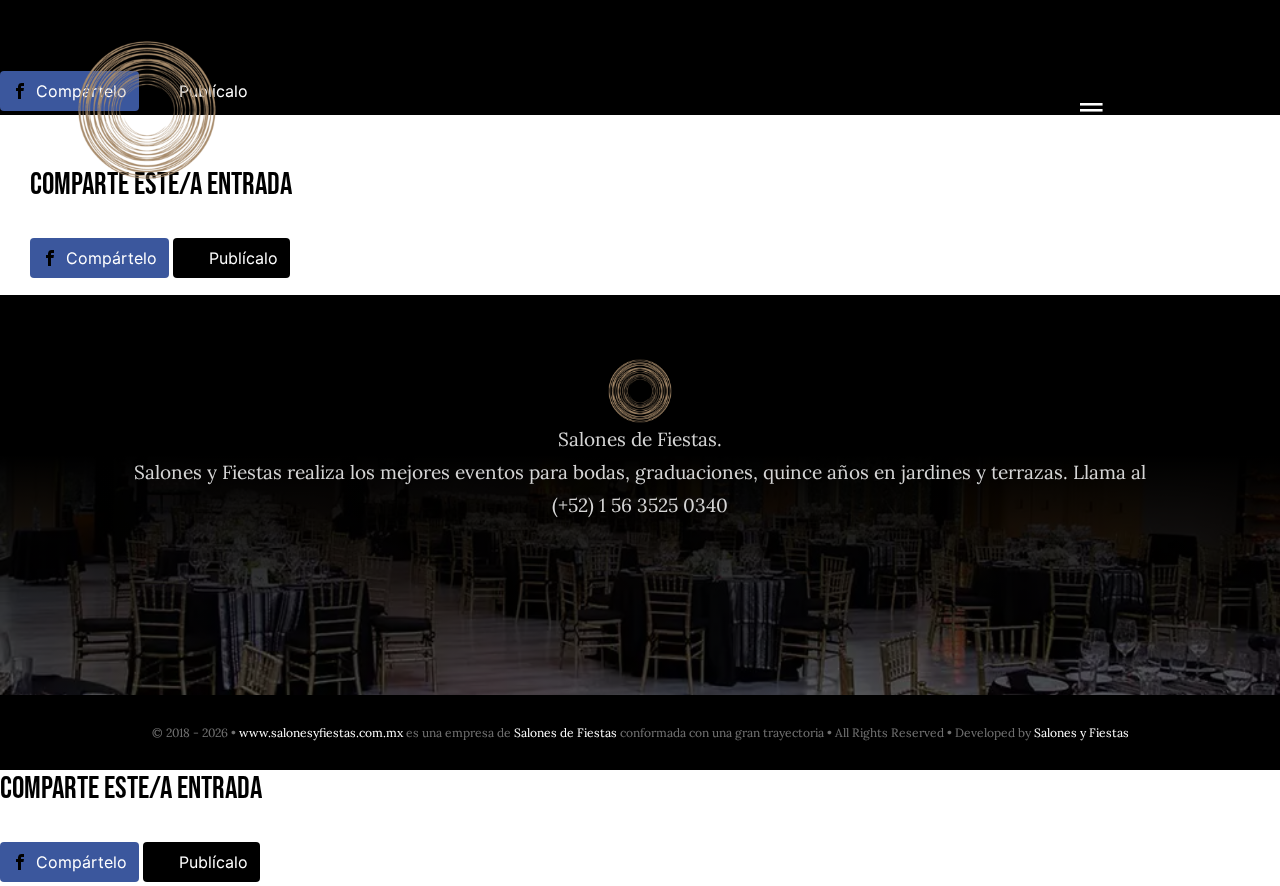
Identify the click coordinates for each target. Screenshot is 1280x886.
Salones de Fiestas (565, 732)
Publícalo (243, 258)
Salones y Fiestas (1081, 732)
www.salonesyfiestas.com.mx (321, 732)
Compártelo (111, 258)
